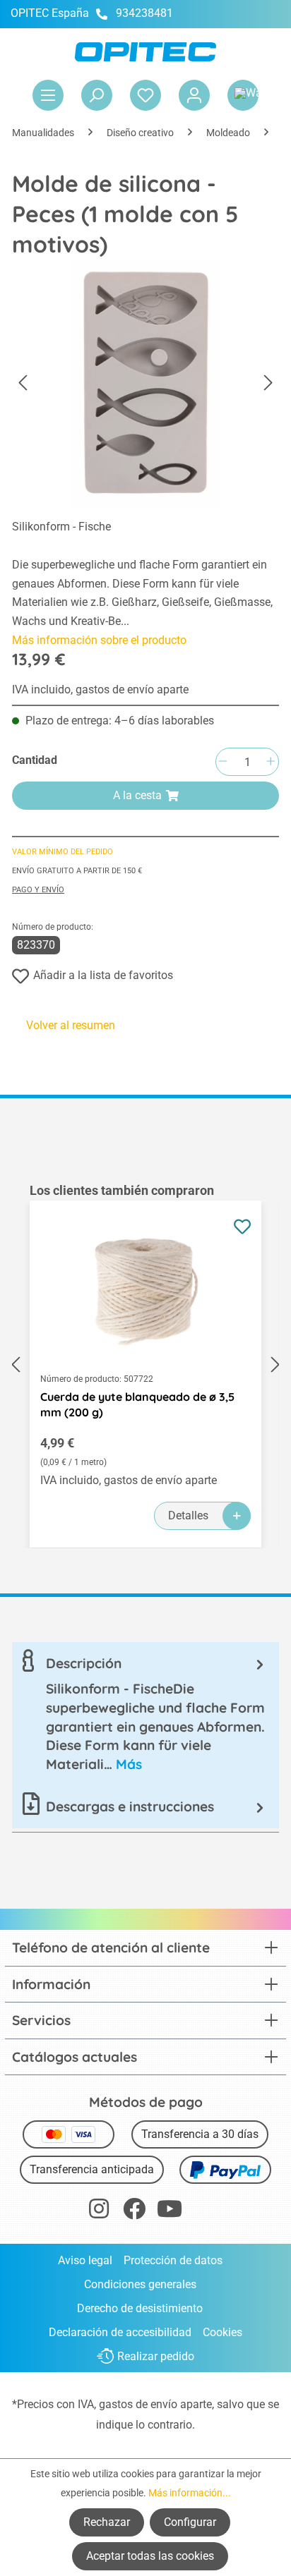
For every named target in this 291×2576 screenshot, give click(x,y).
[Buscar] (97, 95)
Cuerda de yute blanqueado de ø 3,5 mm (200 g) (137, 1404)
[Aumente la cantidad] (271, 762)
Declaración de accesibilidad (120, 2332)
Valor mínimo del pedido (63, 852)
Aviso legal (85, 2260)
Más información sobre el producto (99, 640)
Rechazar (107, 2522)
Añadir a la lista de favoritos (103, 975)
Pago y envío (38, 890)
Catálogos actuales (75, 2057)
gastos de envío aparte (155, 2404)
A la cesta (137, 795)
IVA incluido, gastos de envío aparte (100, 689)
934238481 (144, 13)
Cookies (222, 2332)
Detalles (188, 1515)
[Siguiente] (268, 383)
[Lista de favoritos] (145, 95)
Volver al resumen (71, 1025)
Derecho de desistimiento (140, 2308)
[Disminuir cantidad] (222, 762)
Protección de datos (173, 2260)
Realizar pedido (156, 2356)
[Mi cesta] (243, 95)
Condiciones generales (140, 2284)
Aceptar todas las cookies (150, 2556)
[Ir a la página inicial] (145, 52)
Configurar (190, 2522)
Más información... (190, 2493)
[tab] (145, 1714)
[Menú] (48, 95)
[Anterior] (23, 383)
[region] (145, 1365)
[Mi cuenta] (194, 95)
